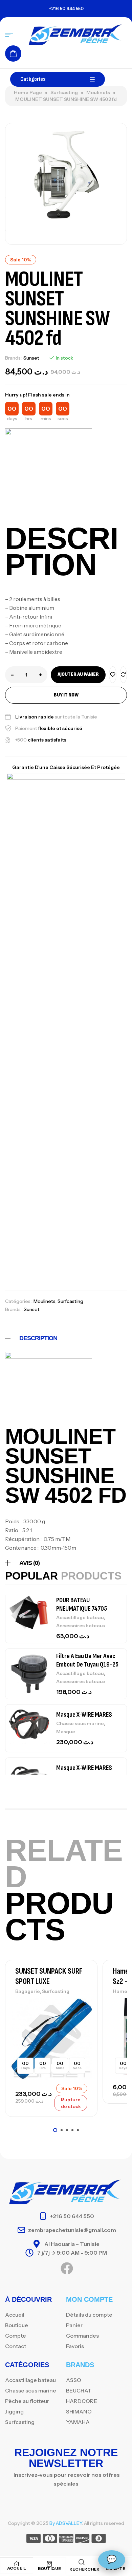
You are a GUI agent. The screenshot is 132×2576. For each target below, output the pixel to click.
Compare (124, 675)
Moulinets (98, 92)
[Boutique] (49, 2564)
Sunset (31, 358)
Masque (66, 1732)
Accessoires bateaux (81, 1626)
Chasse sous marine (80, 1724)
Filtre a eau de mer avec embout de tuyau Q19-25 (87, 1660)
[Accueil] (17, 2564)
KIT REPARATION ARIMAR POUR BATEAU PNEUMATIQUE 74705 (86, 1600)
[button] (55, 2130)
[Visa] (34, 2540)
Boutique (49, 2568)
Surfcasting (64, 92)
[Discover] (82, 2540)
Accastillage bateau (80, 1617)
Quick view (81, 2035)
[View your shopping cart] (13, 53)
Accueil (17, 2568)
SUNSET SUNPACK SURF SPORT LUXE (49, 1976)
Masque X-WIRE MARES (84, 1715)
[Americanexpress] (66, 2540)
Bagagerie (28, 1991)
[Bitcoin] (99, 2540)
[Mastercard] (50, 2540)
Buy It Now (66, 695)
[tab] (66, 1338)
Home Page (28, 92)
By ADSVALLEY (66, 2523)
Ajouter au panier (78, 674)
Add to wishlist (113, 675)
